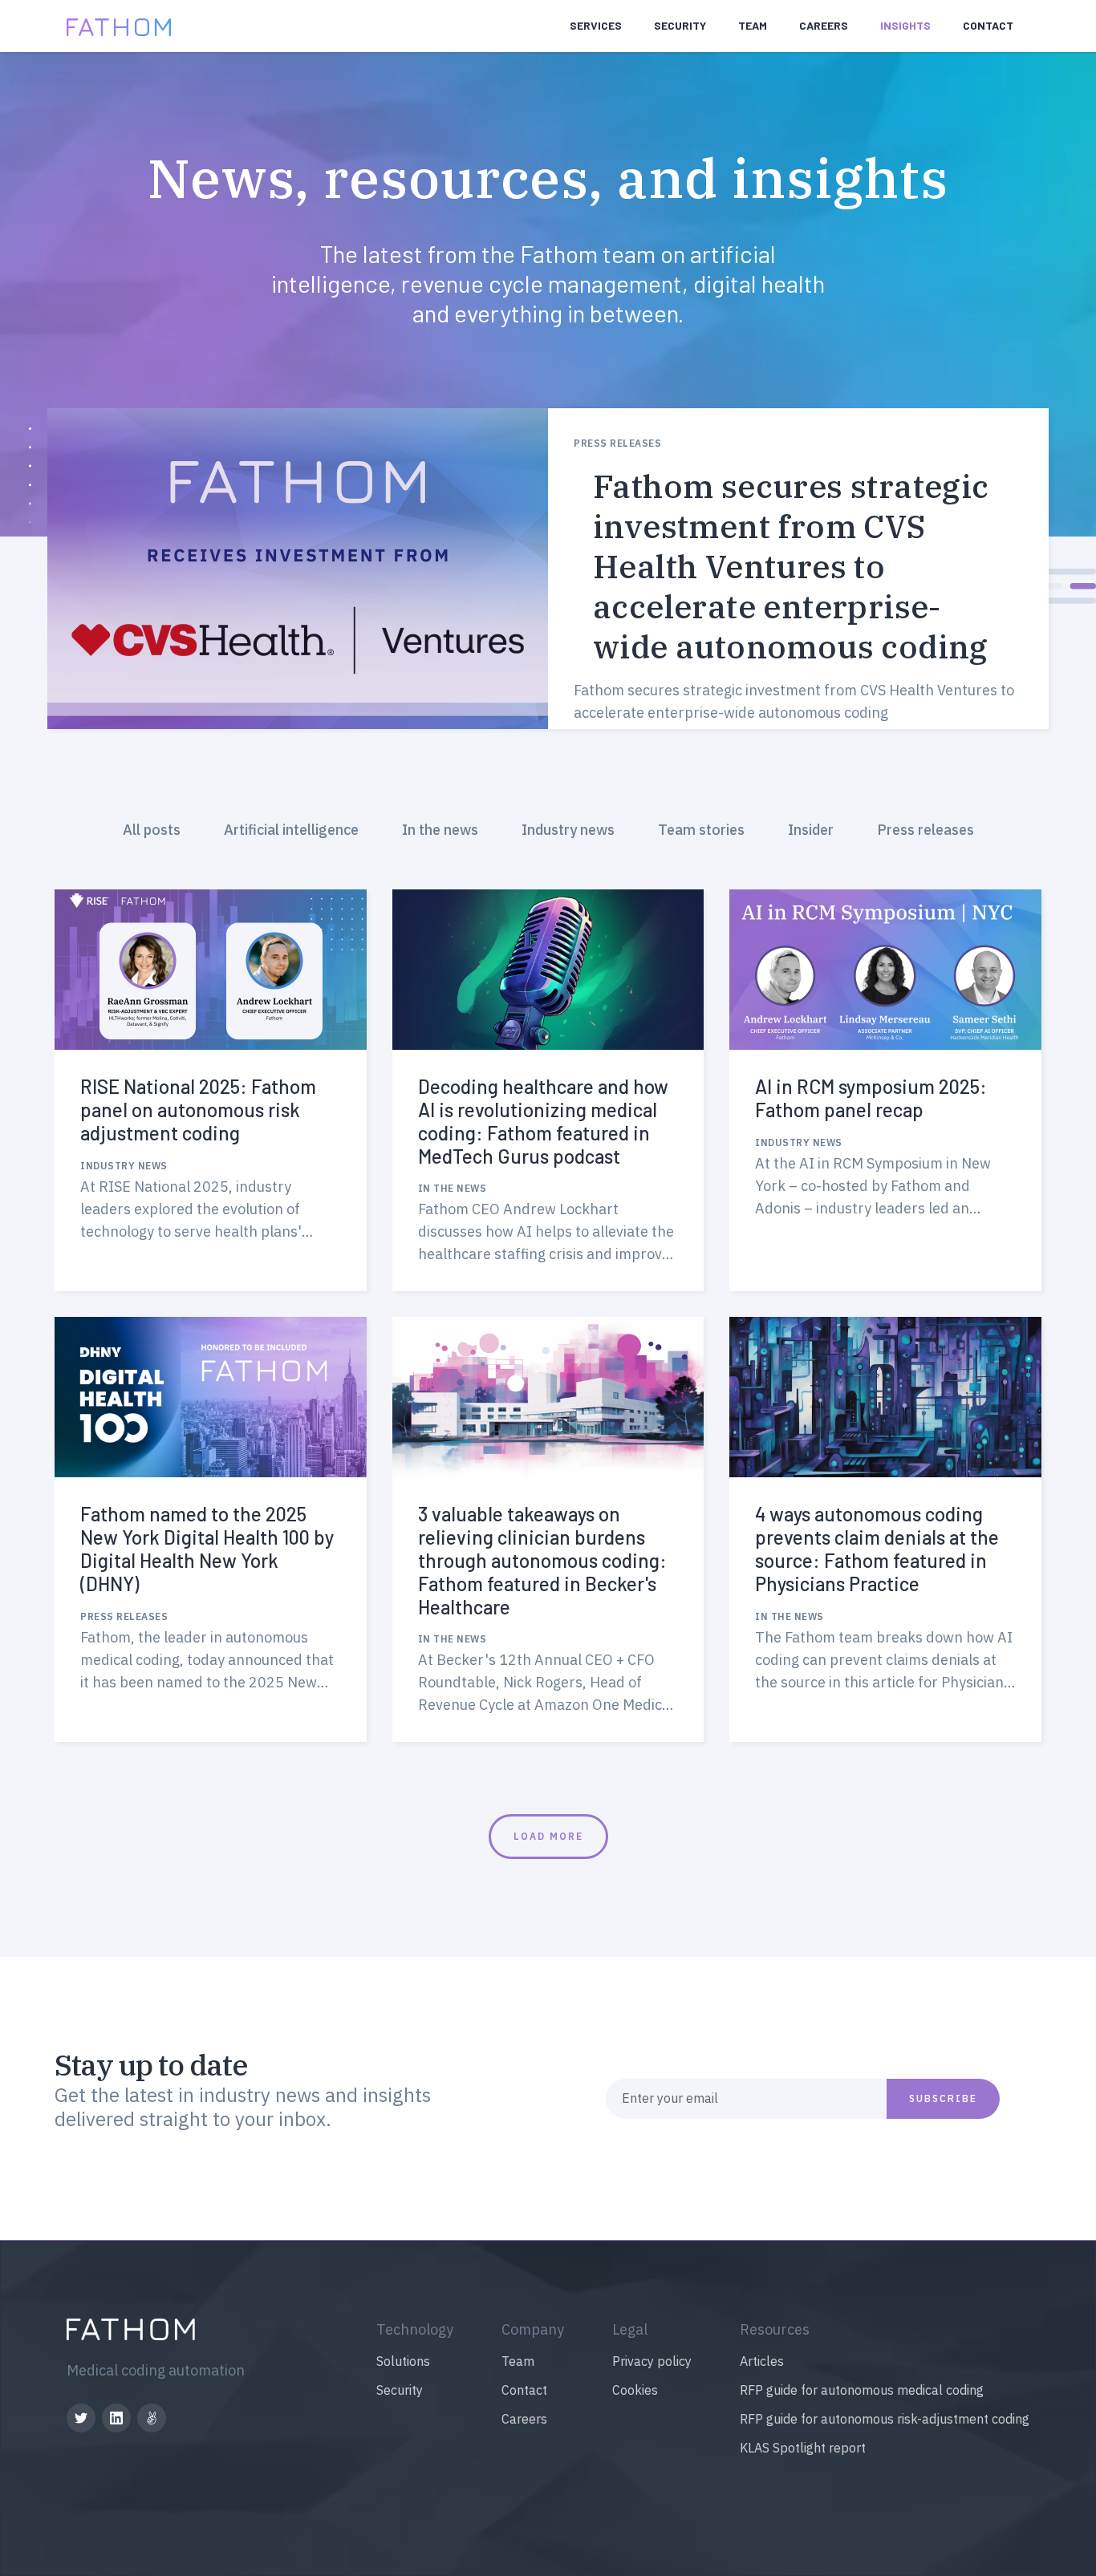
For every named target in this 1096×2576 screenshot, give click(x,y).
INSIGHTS (905, 25)
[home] (119, 26)
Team (753, 25)
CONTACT (988, 25)
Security (680, 25)
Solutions (403, 2361)
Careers (824, 25)
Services (596, 25)
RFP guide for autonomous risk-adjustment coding (885, 2419)
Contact (524, 2390)
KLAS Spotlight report (803, 2448)
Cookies (635, 2390)
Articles (762, 2361)
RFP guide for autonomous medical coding (862, 2390)
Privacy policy (652, 2361)
